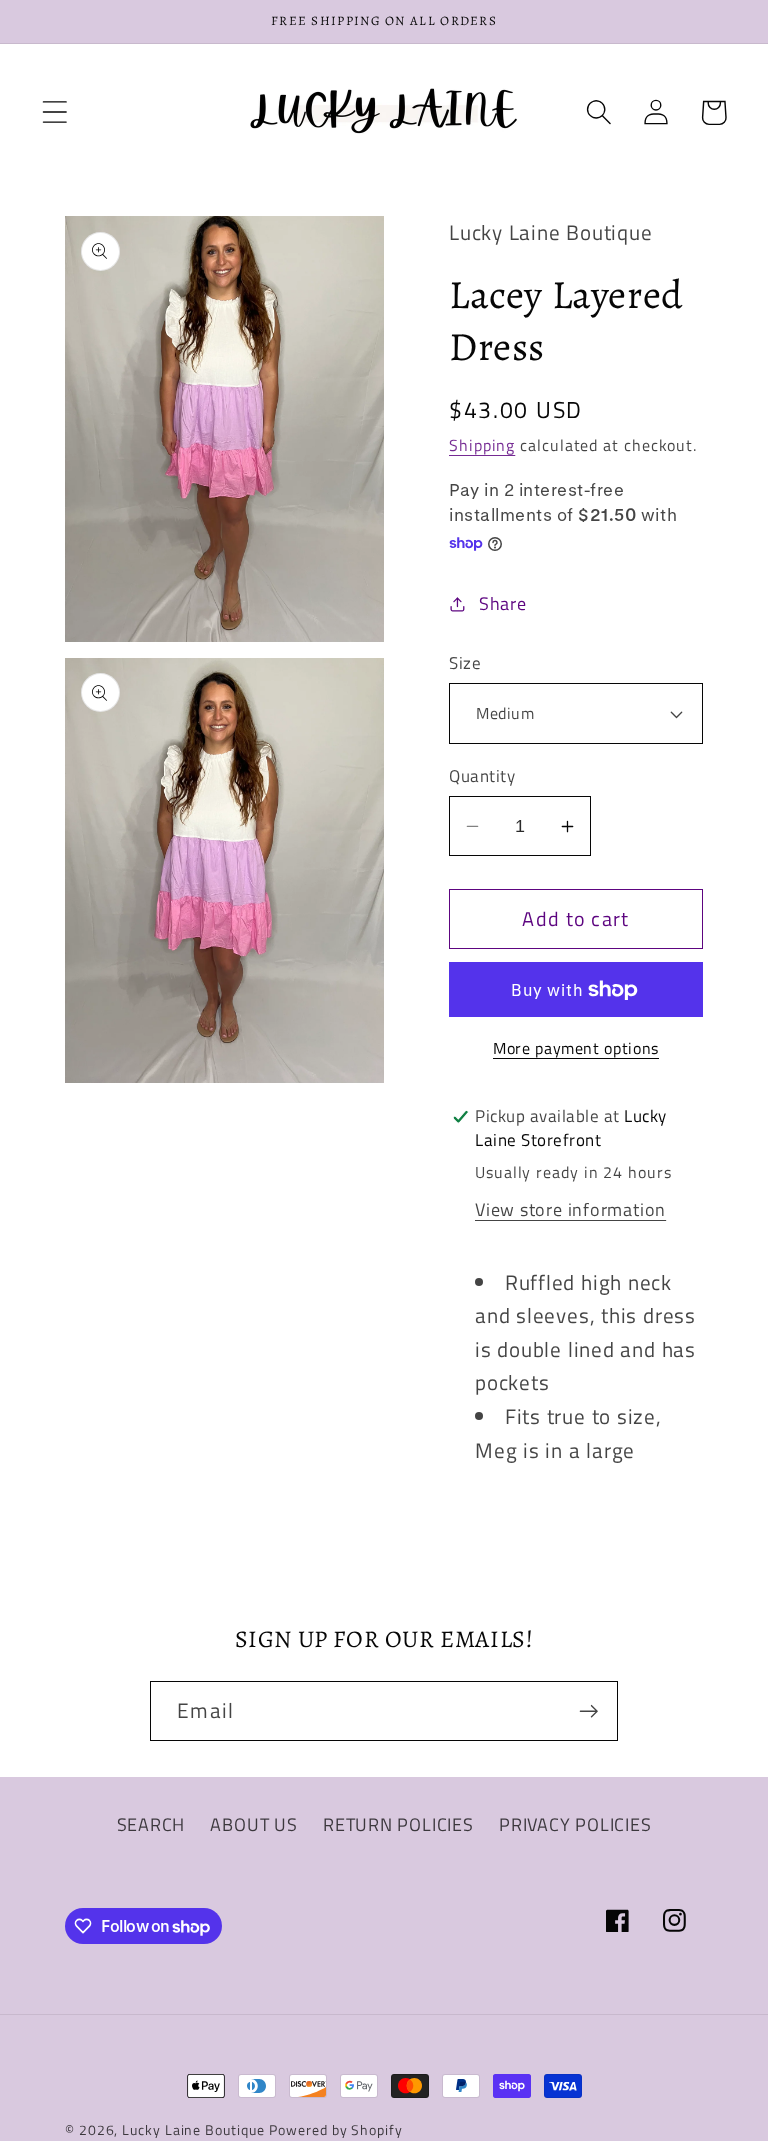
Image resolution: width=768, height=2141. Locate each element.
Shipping (482, 445)
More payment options (576, 1049)
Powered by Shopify (335, 2130)
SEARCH (151, 1824)
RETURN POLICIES (398, 1824)
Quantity (482, 776)
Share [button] (503, 603)
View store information (570, 1209)
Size (465, 663)
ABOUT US (253, 1824)
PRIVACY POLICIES (575, 1824)
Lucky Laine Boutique (193, 2130)
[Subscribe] (588, 1711)
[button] (54, 112)
